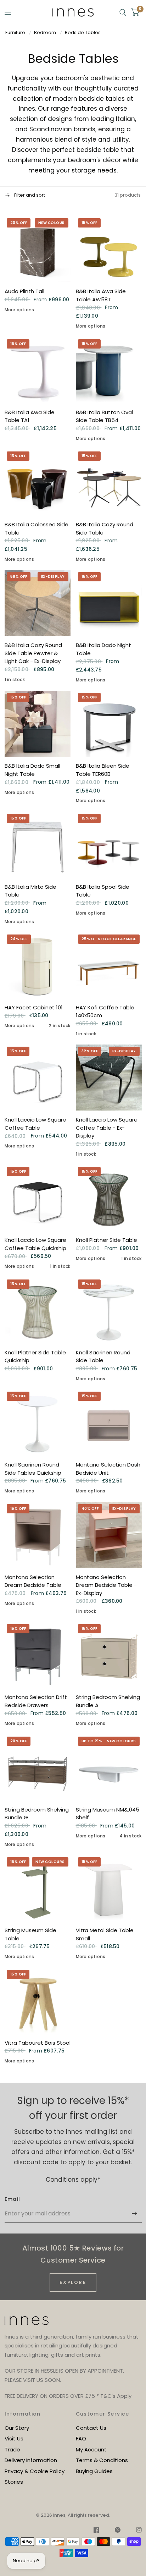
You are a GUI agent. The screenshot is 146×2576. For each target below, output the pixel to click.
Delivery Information (31, 2460)
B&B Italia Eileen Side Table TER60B (103, 770)
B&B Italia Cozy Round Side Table (105, 528)
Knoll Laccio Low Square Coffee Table (35, 1124)
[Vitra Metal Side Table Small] (109, 1888)
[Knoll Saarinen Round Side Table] (109, 1310)
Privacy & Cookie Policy (35, 2471)
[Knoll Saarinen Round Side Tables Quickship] (38, 1423)
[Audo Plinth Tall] (38, 249)
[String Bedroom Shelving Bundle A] (109, 1655)
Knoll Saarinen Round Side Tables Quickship (33, 1469)
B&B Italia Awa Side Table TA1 (30, 416)
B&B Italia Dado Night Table (103, 649)
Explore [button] (73, 2282)
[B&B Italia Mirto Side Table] (38, 845)
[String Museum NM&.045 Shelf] (109, 1767)
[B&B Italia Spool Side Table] (109, 845)
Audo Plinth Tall (24, 291)
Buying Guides (94, 2471)
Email (13, 2199)
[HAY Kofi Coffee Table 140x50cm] (109, 965)
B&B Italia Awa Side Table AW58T (101, 295)
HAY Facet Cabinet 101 (34, 1007)
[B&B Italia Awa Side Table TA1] (38, 370)
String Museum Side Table (30, 1934)
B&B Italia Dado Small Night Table (32, 770)
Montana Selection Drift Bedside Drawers (36, 1701)
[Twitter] (118, 2531)
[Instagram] (135, 2531)
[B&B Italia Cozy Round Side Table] (109, 482)
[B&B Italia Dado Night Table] (109, 603)
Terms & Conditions (102, 2460)
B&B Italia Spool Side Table (103, 891)
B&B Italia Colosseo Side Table (36, 528)
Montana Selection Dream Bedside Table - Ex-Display (106, 1585)
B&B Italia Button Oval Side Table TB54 (104, 416)
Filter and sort (29, 195)
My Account (91, 2449)
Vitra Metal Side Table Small (105, 1934)
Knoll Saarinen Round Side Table (103, 1356)
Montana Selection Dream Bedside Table (33, 1581)
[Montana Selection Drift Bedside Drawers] (38, 1655)
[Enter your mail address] (135, 2214)
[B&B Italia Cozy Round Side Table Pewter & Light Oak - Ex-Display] (38, 603)
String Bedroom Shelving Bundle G (37, 1814)
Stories (14, 2482)
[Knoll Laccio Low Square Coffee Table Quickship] (38, 1198)
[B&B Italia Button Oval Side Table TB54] (109, 370)
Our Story (17, 2428)
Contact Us (91, 2428)
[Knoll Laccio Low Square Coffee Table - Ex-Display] (109, 1078)
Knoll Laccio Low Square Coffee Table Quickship (35, 1244)
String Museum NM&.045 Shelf (108, 1814)
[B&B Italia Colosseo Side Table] (38, 482)
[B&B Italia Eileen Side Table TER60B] (109, 724)
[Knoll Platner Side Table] (109, 1198)
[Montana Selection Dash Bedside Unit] (109, 1423)
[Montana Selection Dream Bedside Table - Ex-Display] (109, 1535)
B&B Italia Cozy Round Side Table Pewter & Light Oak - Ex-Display (33, 653)
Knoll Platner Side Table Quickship (35, 1356)
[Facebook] (96, 2531)
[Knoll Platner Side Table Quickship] (38, 1310)
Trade (12, 2449)
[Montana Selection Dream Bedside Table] (38, 1535)
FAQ (81, 2438)
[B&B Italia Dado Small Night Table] (38, 724)
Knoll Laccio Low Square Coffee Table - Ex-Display (107, 1128)
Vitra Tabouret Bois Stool (38, 2043)
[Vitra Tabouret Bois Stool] (38, 2001)
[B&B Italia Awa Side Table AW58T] (109, 249)
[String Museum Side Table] (38, 1888)
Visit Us (14, 2438)
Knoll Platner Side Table (106, 1240)
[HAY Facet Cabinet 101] (38, 965)
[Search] (123, 12)
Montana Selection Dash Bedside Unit (108, 1469)
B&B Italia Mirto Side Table (30, 891)
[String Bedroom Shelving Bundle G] (38, 1767)
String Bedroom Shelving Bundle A (108, 1701)
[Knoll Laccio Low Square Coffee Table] (38, 1078)
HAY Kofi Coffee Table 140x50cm (105, 1012)
